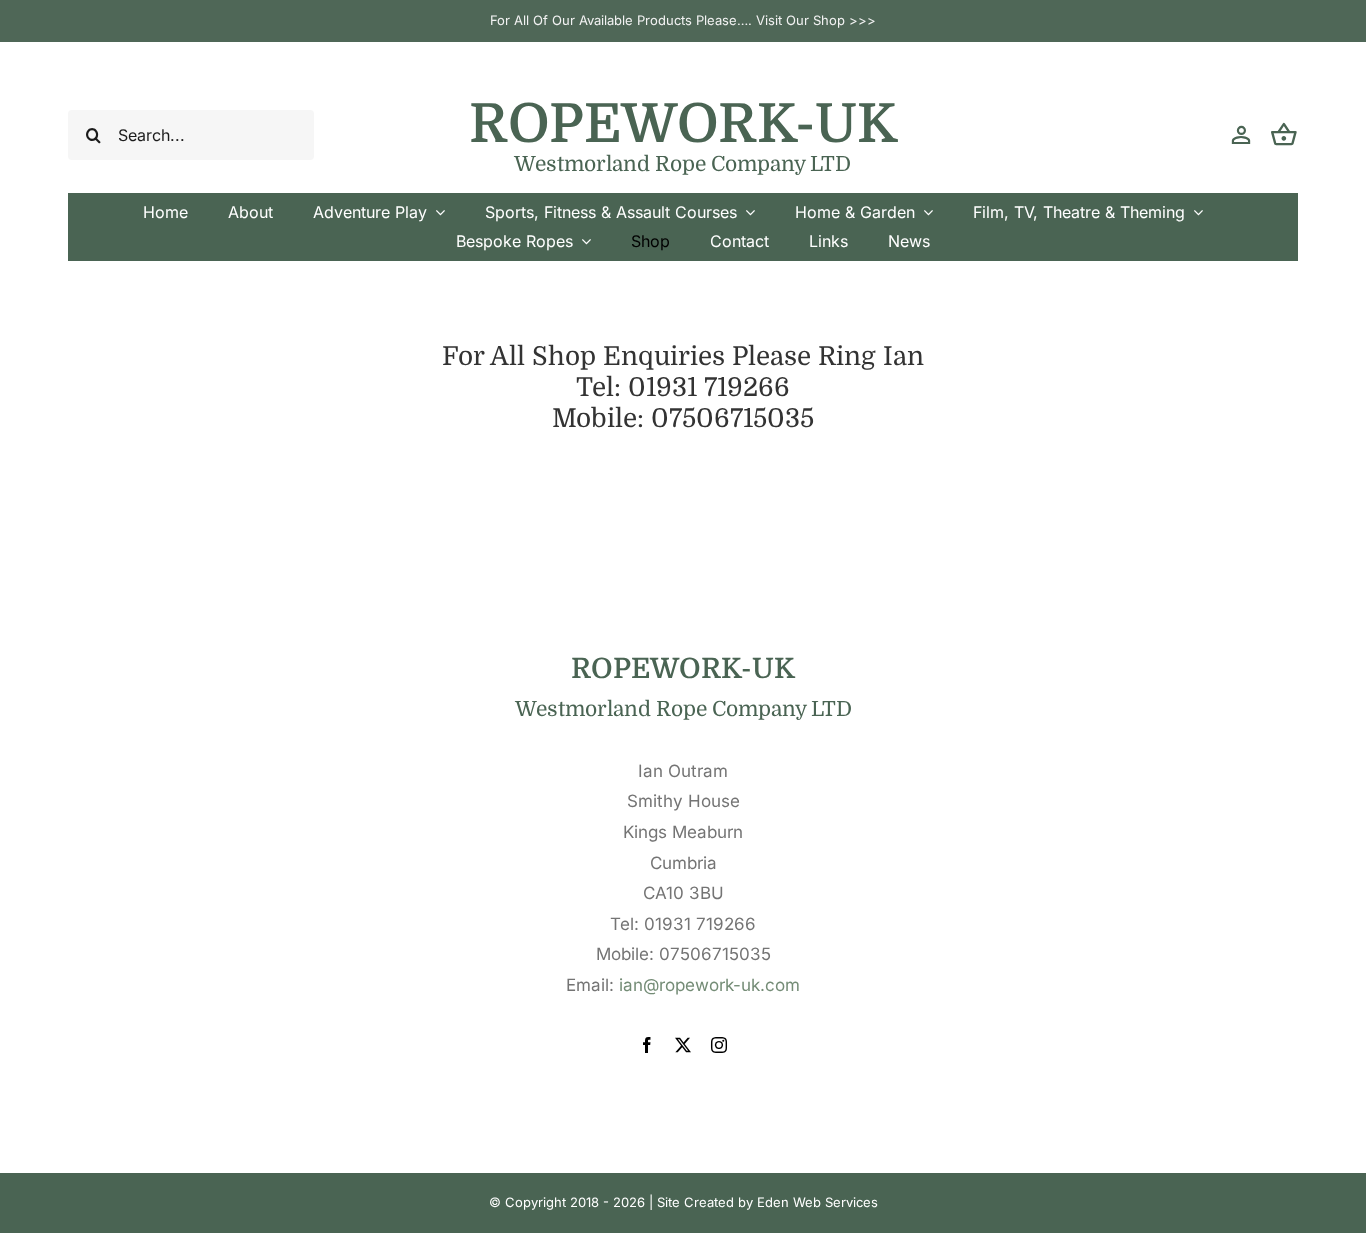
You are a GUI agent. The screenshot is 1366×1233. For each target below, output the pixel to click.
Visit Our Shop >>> (816, 20)
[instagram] (719, 1045)
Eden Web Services (817, 1202)
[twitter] (683, 1045)
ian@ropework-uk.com (709, 985)
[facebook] (647, 1045)
